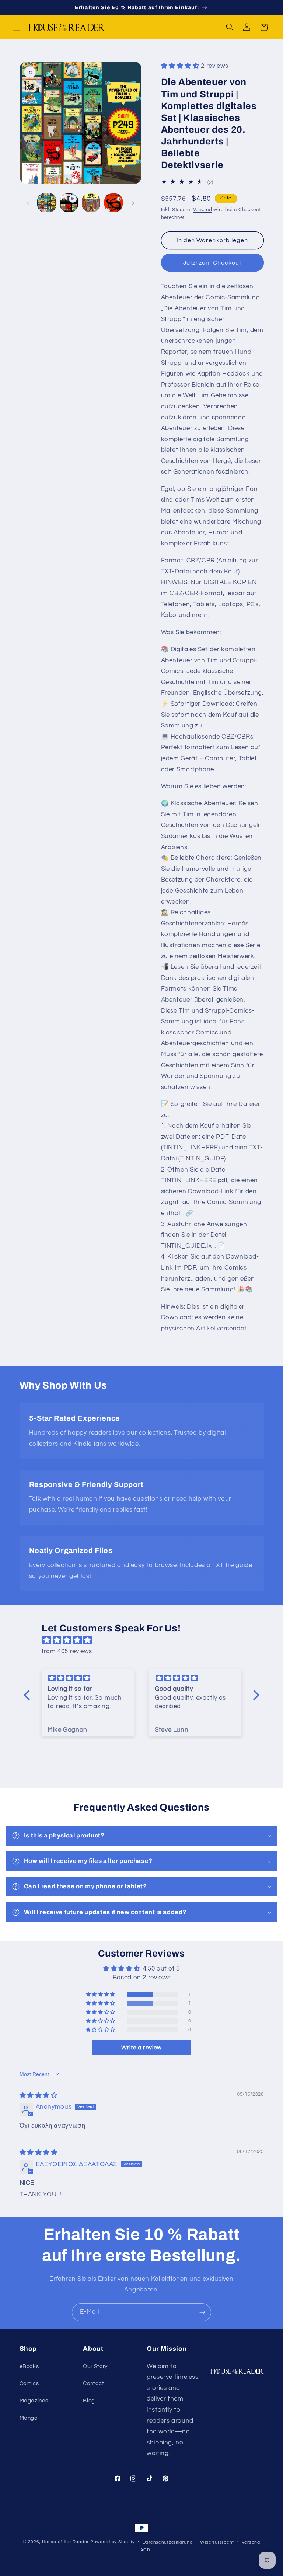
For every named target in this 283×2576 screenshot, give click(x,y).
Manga (29, 2418)
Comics (29, 2383)
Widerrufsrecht (217, 2542)
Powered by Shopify (113, 2542)
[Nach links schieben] (28, 203)
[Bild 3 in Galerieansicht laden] (113, 203)
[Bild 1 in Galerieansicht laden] (47, 203)
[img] (145, 1640)
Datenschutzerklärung (168, 2542)
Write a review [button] (141, 2048)
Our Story (95, 2366)
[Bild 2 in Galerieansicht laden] (91, 203)
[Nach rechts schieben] (133, 203)
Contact (93, 2383)
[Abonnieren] (202, 2312)
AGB (145, 2550)
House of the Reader (65, 2542)
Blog (89, 2401)
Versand (203, 210)
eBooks (29, 2366)
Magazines (34, 2401)
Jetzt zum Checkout (212, 263)
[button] (16, 27)
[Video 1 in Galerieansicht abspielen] (69, 203)
